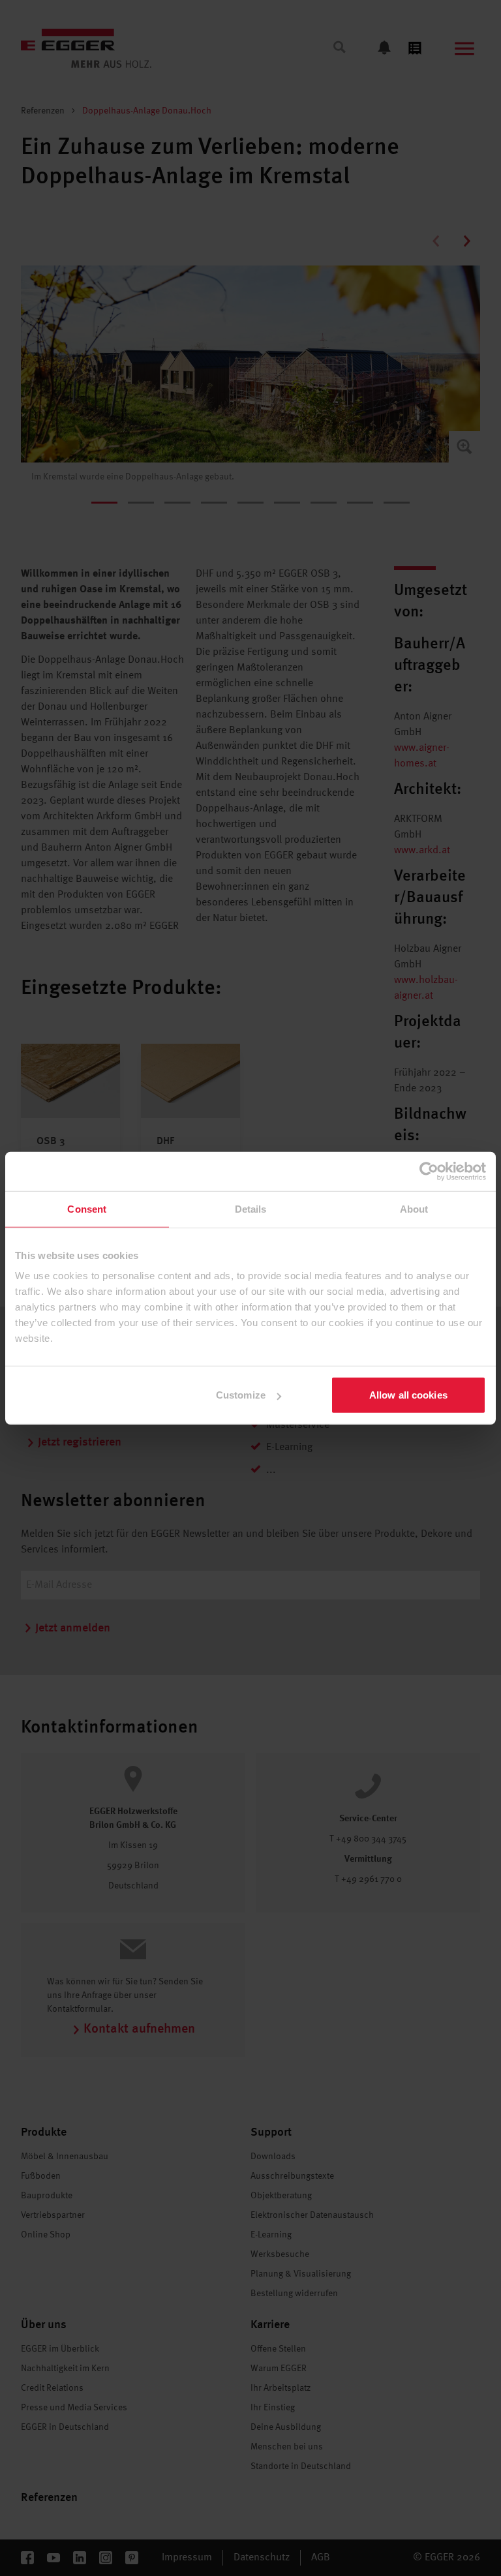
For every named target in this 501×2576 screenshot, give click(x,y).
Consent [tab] (87, 1208)
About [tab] (414, 1208)
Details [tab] (251, 1208)
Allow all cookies (408, 1395)
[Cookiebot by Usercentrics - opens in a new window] (429, 1171)
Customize (241, 1395)
